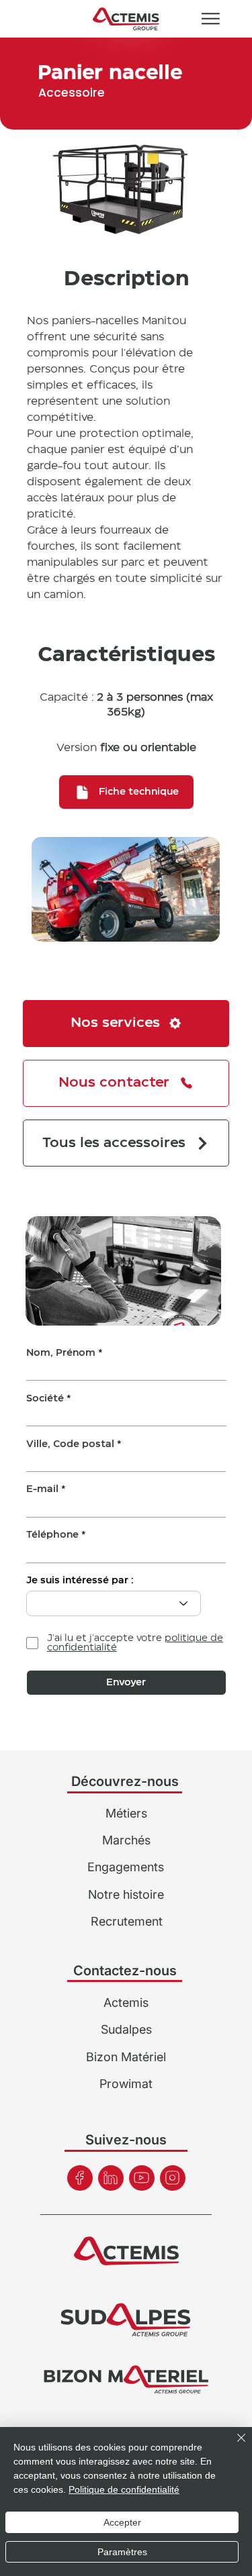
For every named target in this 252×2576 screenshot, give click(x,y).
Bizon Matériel (126, 2057)
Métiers (126, 1813)
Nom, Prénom (61, 1353)
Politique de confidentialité (124, 2489)
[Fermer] (233, 2446)
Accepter (122, 2522)
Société (45, 1399)
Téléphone (52, 1535)
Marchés (126, 1840)
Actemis (126, 2002)
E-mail (42, 1489)
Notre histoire (126, 1894)
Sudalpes (126, 2029)
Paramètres (122, 2552)
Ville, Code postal (70, 1444)
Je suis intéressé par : (80, 1581)
